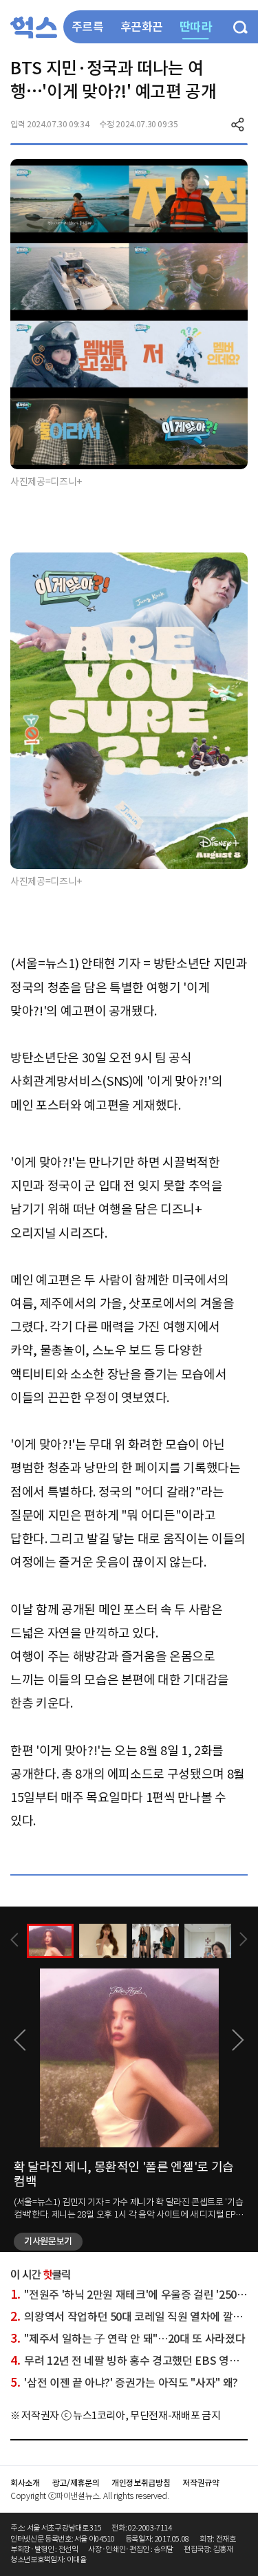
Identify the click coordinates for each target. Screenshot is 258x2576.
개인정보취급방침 (141, 2483)
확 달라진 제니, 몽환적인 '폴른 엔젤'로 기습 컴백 (124, 2175)
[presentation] (14, 1940)
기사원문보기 (48, 2241)
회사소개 (25, 2483)
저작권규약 (201, 2483)
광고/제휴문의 (76, 2483)
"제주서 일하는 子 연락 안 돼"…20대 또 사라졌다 (128, 2339)
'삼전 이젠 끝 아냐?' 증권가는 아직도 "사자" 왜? (124, 2383)
